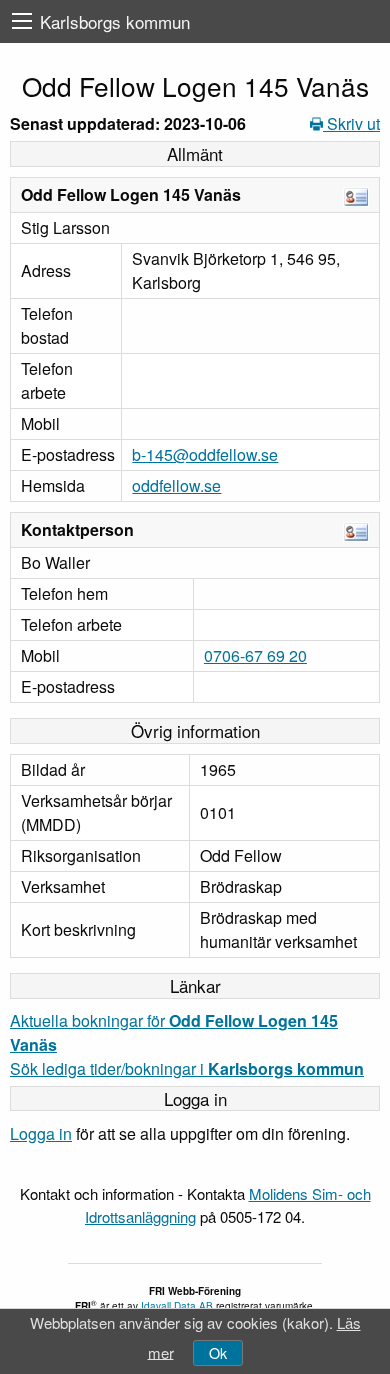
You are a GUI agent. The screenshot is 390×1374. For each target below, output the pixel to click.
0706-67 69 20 (255, 655)
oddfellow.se (176, 485)
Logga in (41, 1133)
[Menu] (22, 21)
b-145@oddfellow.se (205, 454)
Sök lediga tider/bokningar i (187, 1068)
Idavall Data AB (177, 1306)
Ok (218, 1352)
